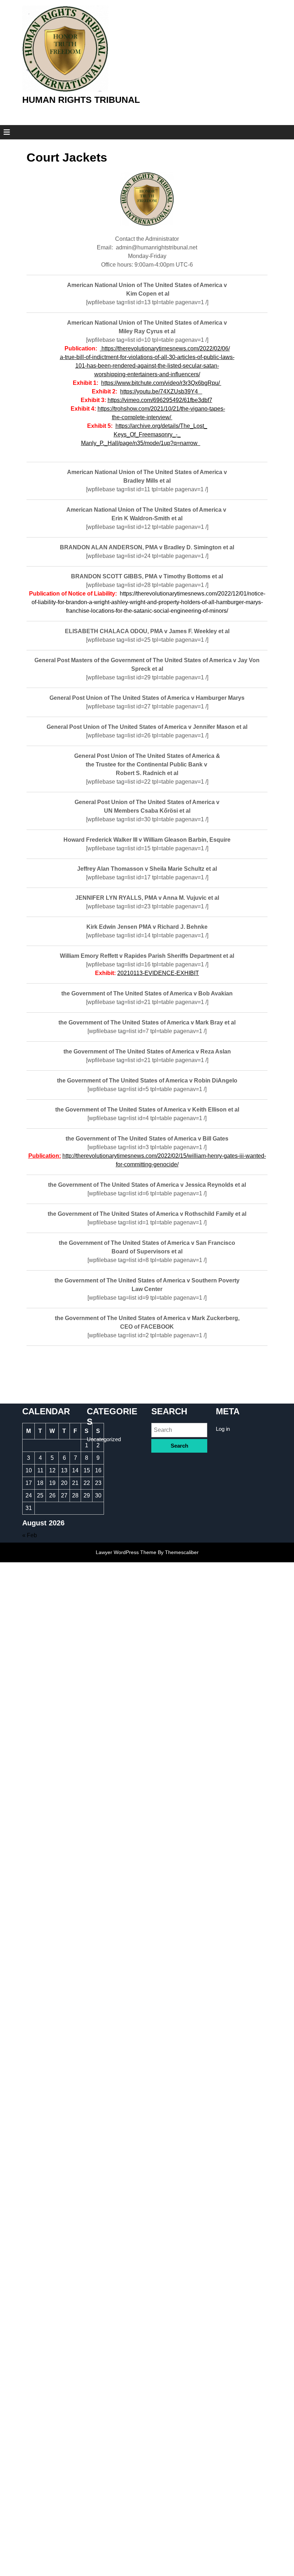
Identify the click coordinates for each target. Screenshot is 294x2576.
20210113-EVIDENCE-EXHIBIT (158, 973)
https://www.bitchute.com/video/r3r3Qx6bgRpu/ (161, 383)
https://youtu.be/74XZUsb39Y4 (161, 391)
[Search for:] (179, 1430)
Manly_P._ (94, 443)
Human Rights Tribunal (81, 100)
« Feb (30, 1535)
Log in (223, 1429)
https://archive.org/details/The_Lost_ (161, 426)
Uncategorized (104, 1439)
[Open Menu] (4, 132)
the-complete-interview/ (142, 417)
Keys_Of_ (126, 434)
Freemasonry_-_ (160, 434)
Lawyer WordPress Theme (126, 1552)
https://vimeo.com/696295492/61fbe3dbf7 (160, 400)
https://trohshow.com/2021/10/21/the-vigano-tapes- (161, 409)
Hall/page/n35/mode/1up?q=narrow (154, 443)
